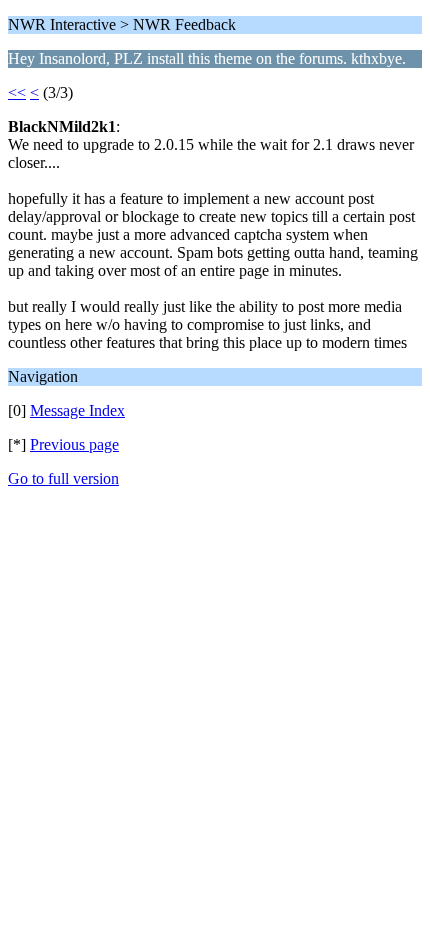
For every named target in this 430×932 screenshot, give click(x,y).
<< (17, 92)
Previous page (74, 444)
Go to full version (63, 478)
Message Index (77, 410)
